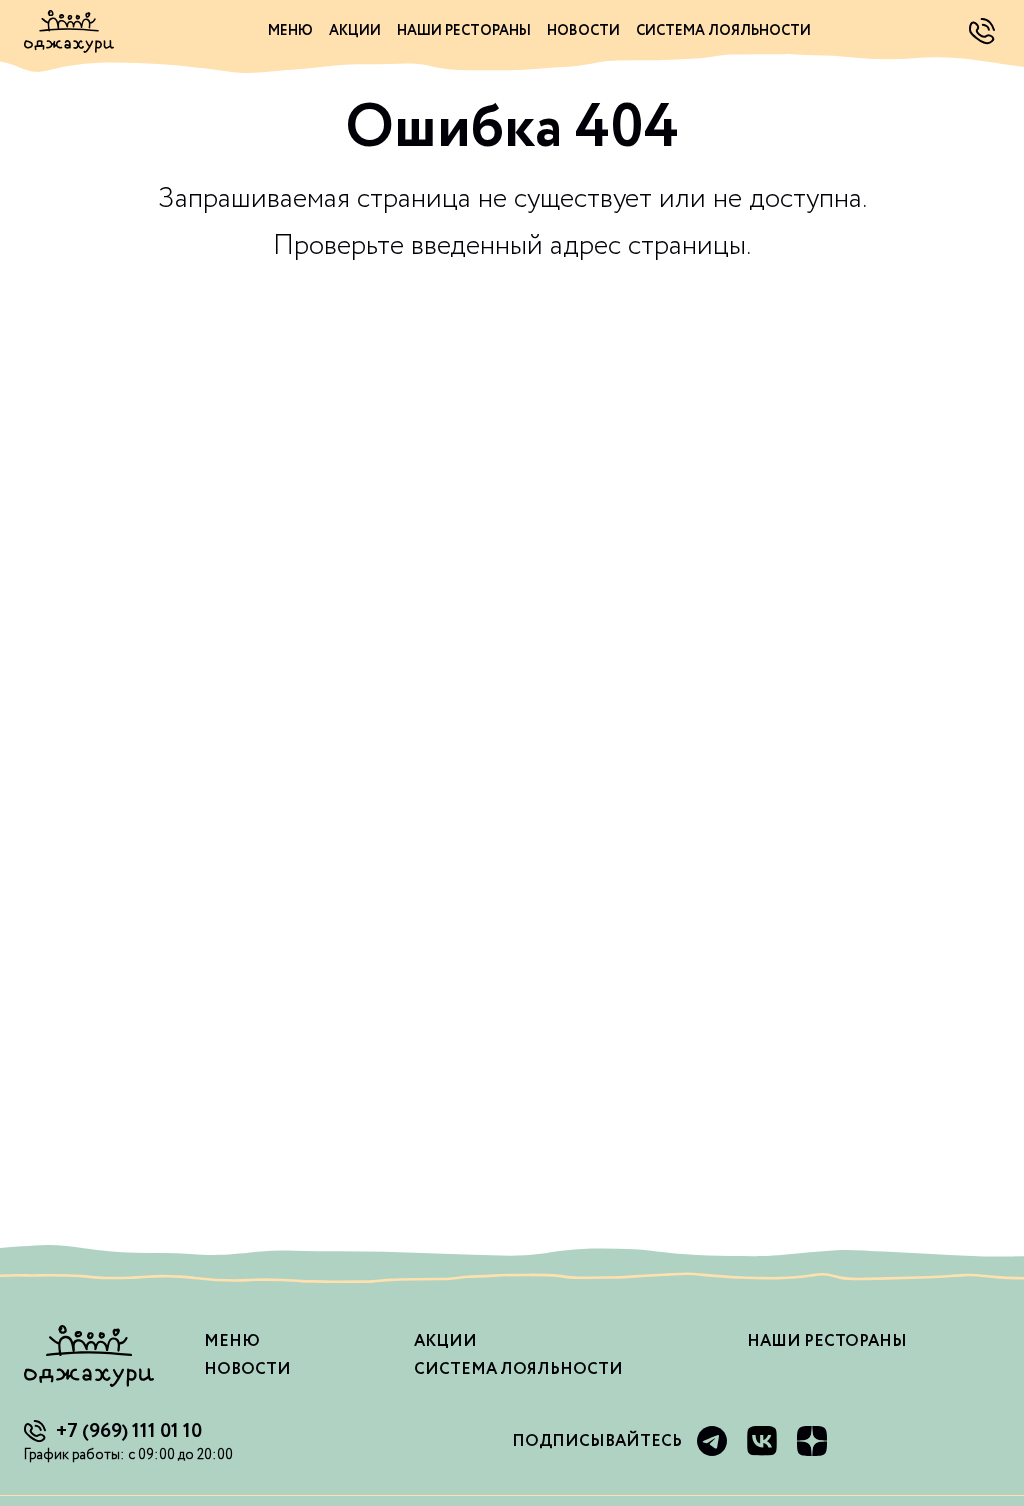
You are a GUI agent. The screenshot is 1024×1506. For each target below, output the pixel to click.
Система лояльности (723, 31)
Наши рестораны (464, 31)
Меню (290, 31)
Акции (355, 31)
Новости (583, 31)
